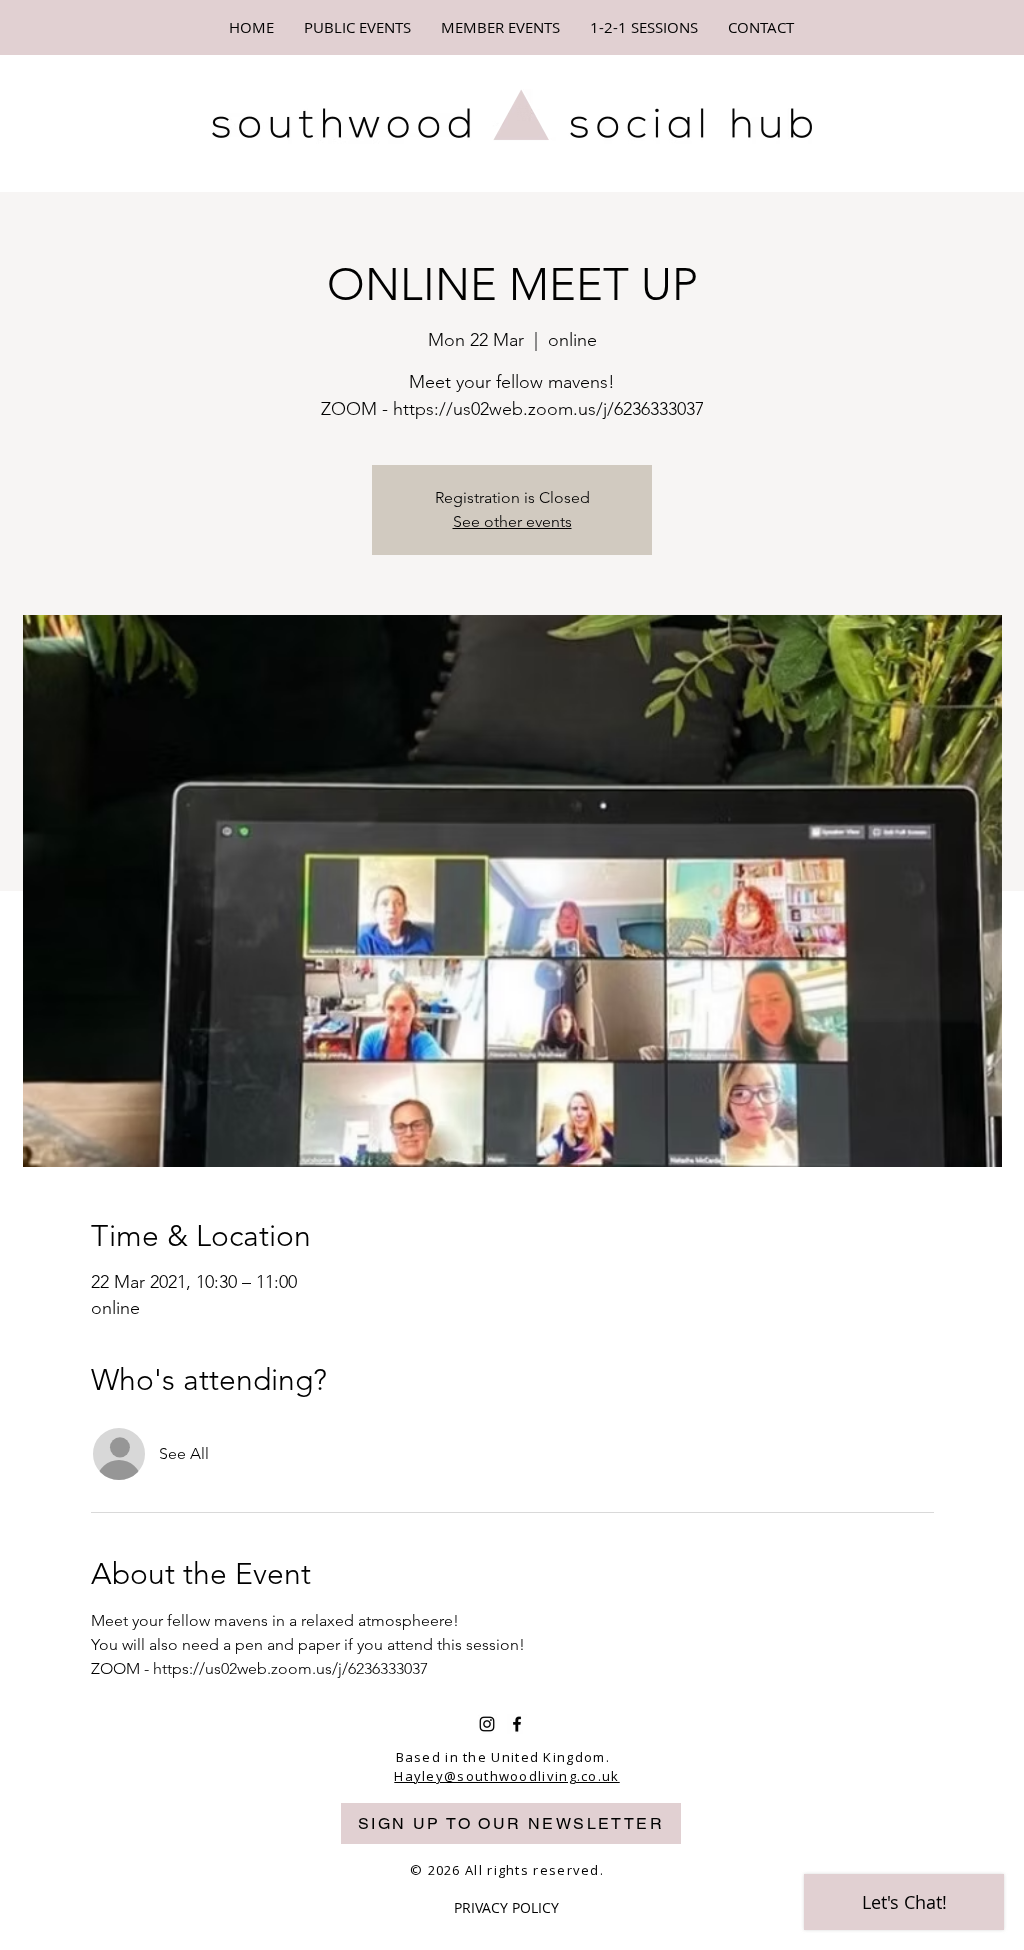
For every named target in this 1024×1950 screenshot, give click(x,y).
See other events (512, 521)
